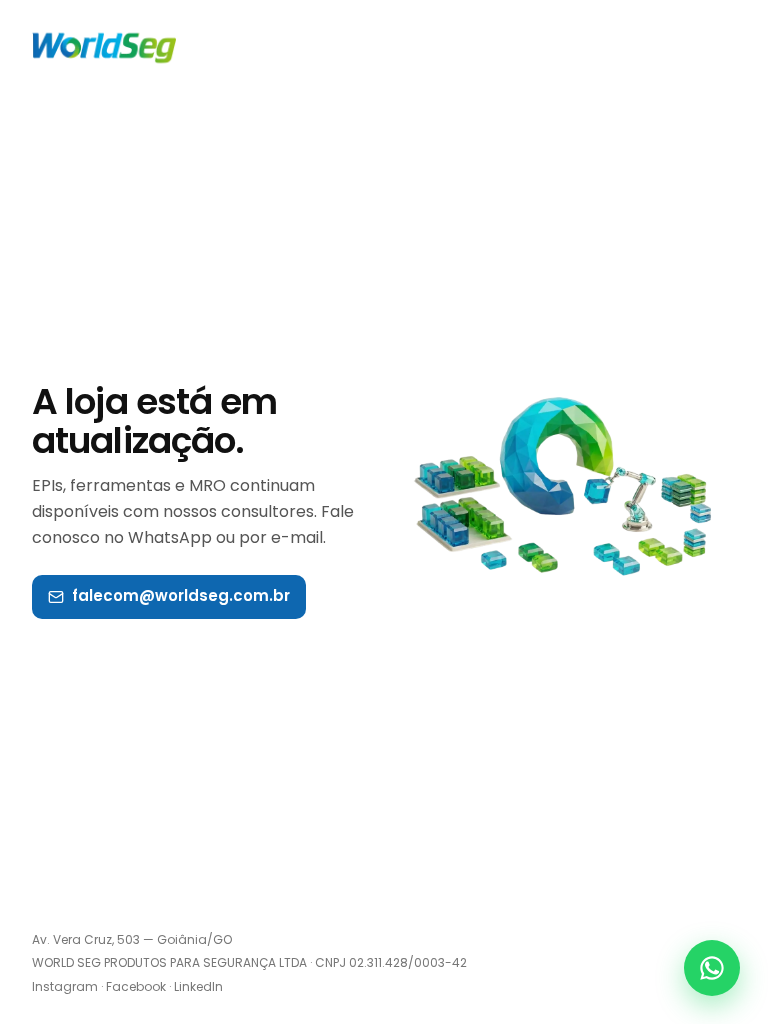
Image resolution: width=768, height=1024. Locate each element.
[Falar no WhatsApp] (712, 968)
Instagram (65, 986)
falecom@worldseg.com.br (181, 595)
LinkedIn (198, 986)
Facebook (136, 986)
